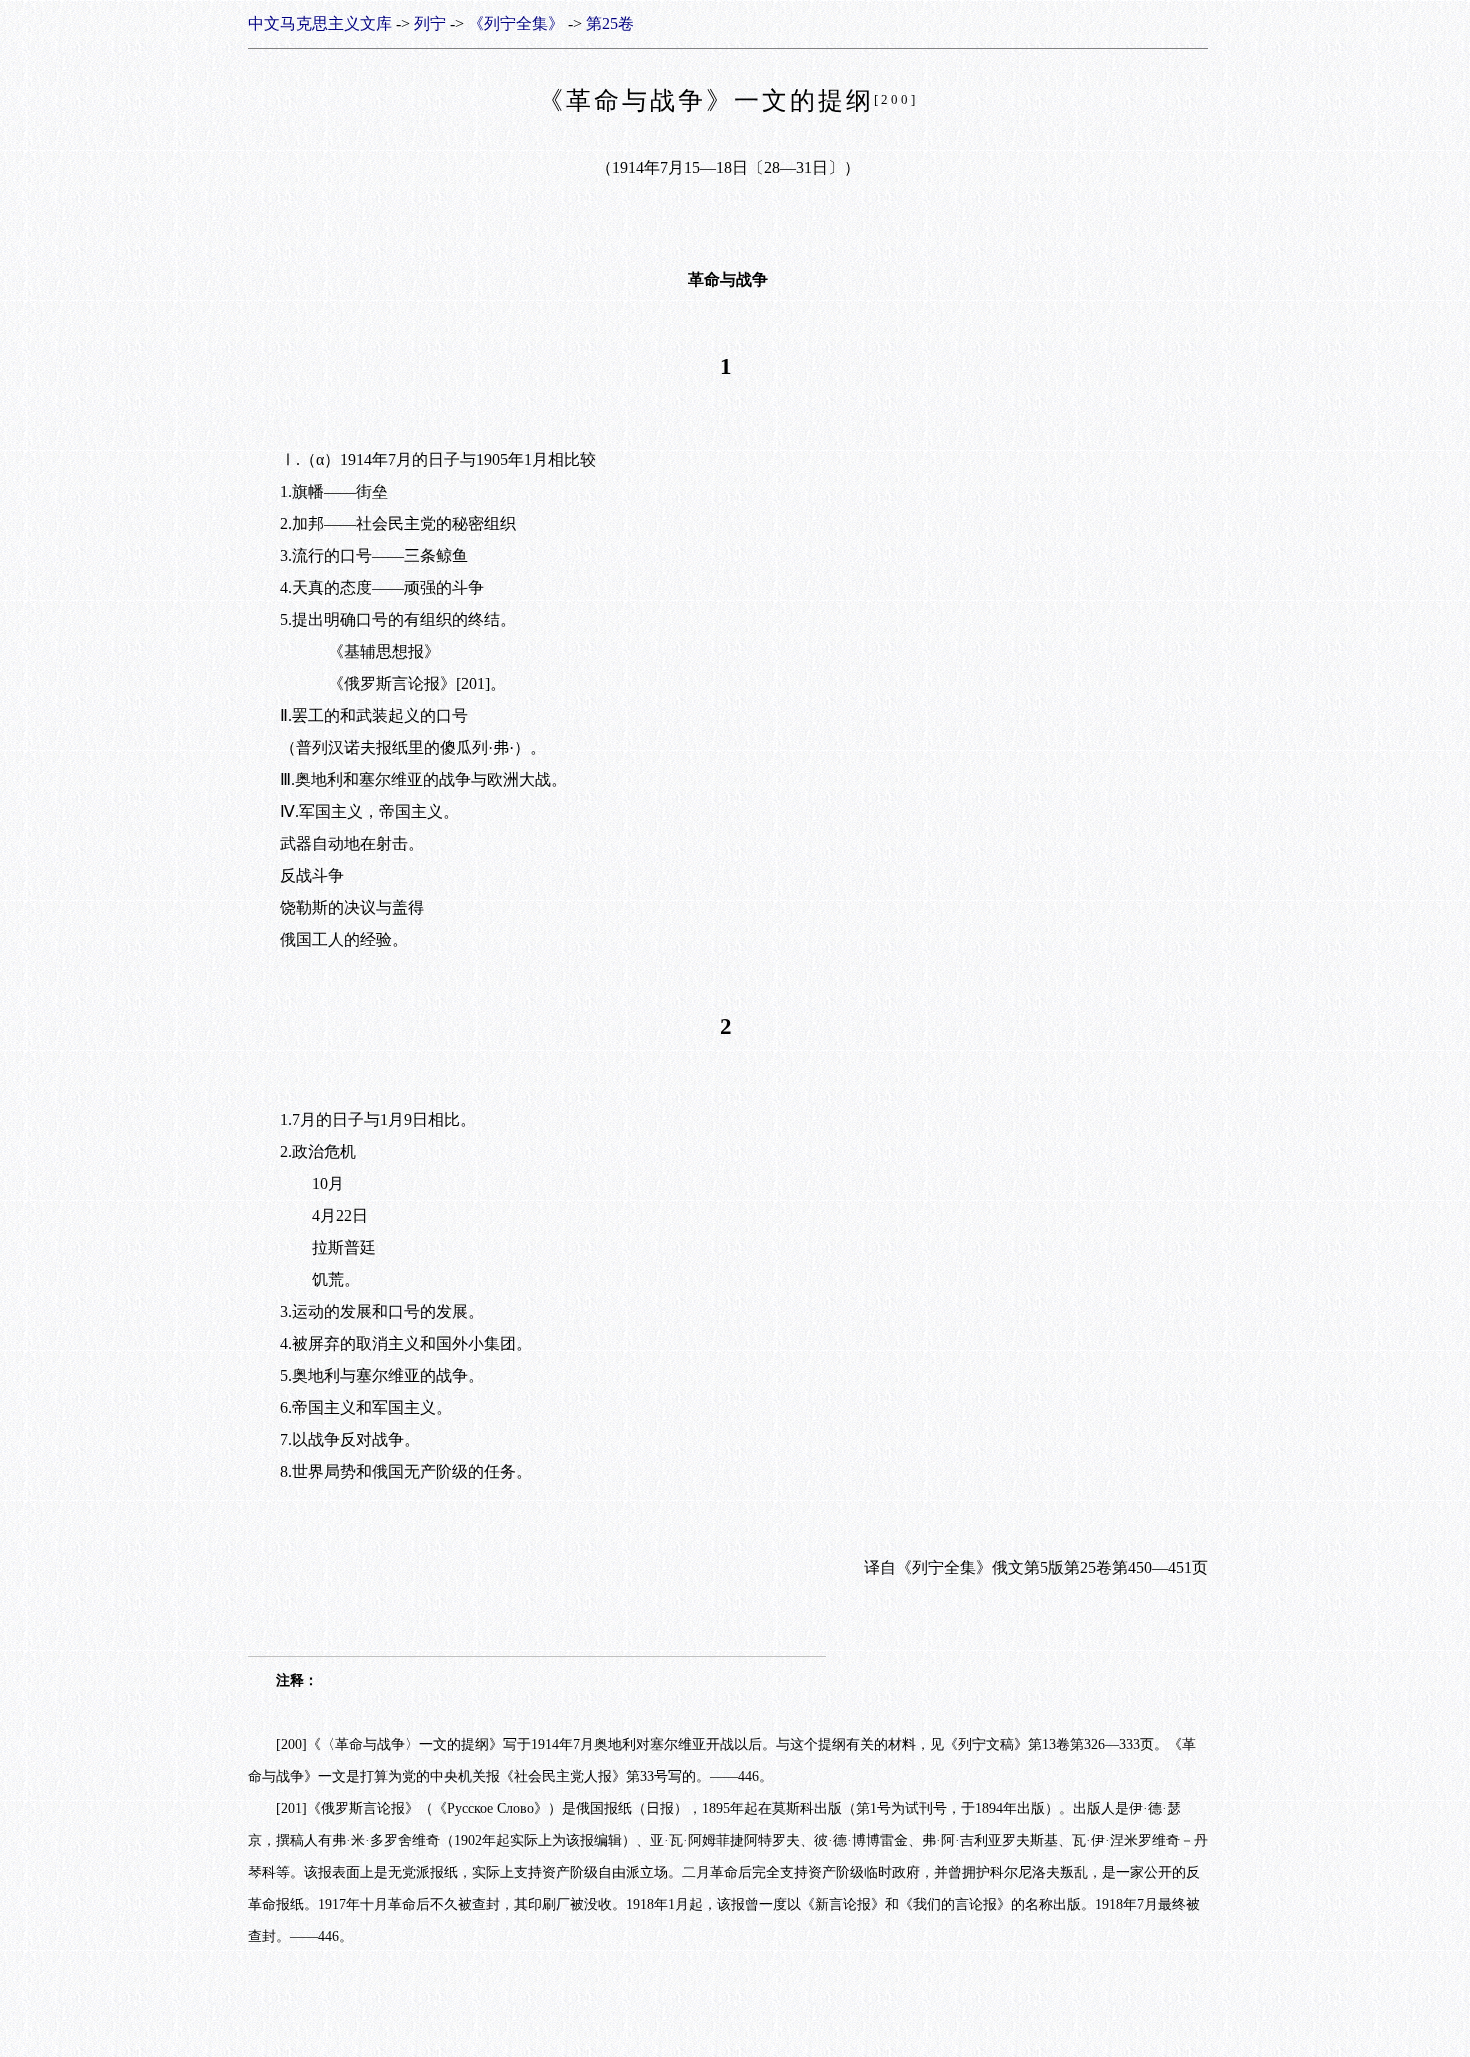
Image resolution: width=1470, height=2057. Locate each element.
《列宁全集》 (516, 23)
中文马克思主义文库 (320, 23)
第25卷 (610, 23)
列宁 (430, 23)
